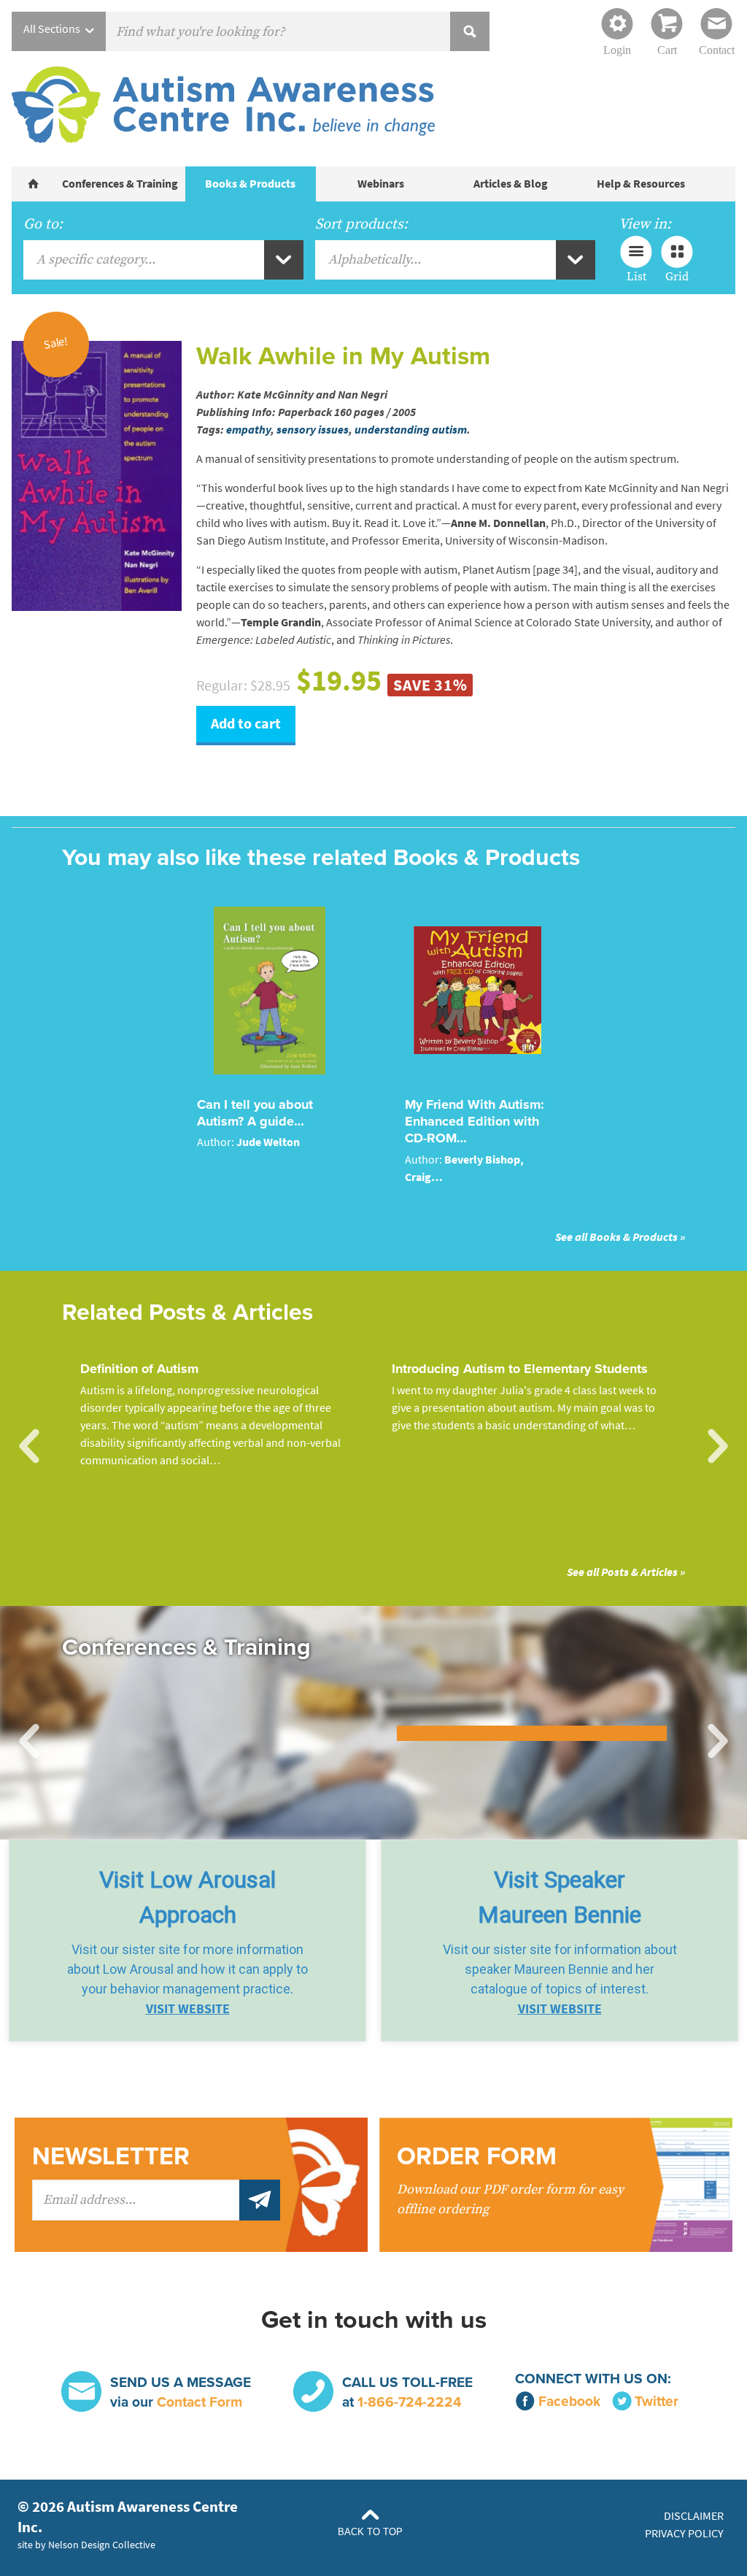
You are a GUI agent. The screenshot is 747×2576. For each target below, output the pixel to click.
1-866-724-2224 (409, 2402)
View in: (645, 224)
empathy (248, 430)
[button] (187, 1941)
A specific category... (96, 259)
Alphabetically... (375, 259)
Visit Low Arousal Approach (187, 1897)
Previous (29, 1447)
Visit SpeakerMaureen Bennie (560, 1897)
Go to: (43, 224)
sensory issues (313, 430)
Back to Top (370, 2532)
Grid (677, 276)
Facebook (569, 2401)
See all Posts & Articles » (626, 1572)
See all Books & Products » (620, 1237)
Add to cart (246, 724)
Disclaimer (694, 2516)
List (636, 276)
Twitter (657, 2401)
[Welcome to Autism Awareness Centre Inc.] (34, 184)
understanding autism (411, 430)
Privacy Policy (684, 2533)
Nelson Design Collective (102, 2545)
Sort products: (361, 224)
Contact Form (200, 2402)
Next (718, 1447)
